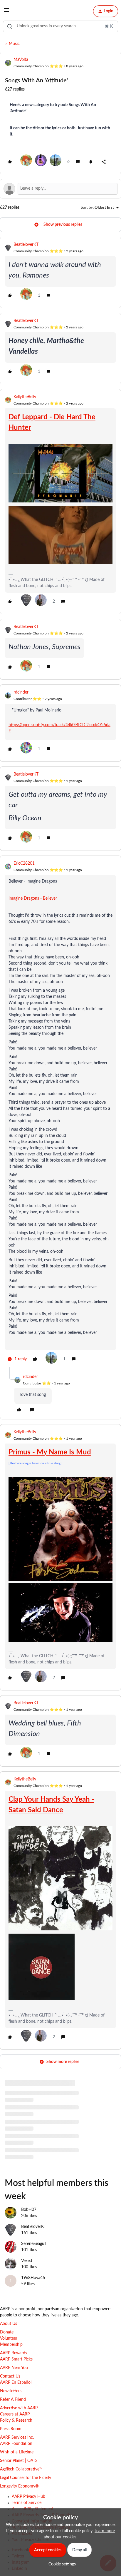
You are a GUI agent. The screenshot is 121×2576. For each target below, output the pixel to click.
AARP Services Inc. (17, 2438)
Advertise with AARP (19, 2408)
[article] (60, 272)
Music (14, 44)
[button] (6, 12)
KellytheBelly (25, 397)
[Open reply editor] (60, 189)
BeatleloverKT (26, 245)
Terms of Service (27, 2503)
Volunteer (9, 2338)
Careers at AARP (15, 2414)
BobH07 (29, 2210)
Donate (7, 2332)
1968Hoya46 (33, 2278)
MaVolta (21, 60)
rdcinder (21, 692)
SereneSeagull (34, 2244)
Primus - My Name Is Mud (50, 1452)
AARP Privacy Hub (28, 2497)
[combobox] (60, 26)
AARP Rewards (14, 2353)
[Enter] (10, 26)
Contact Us (10, 2376)
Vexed (27, 2261)
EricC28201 (24, 863)
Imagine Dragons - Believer (33, 898)
